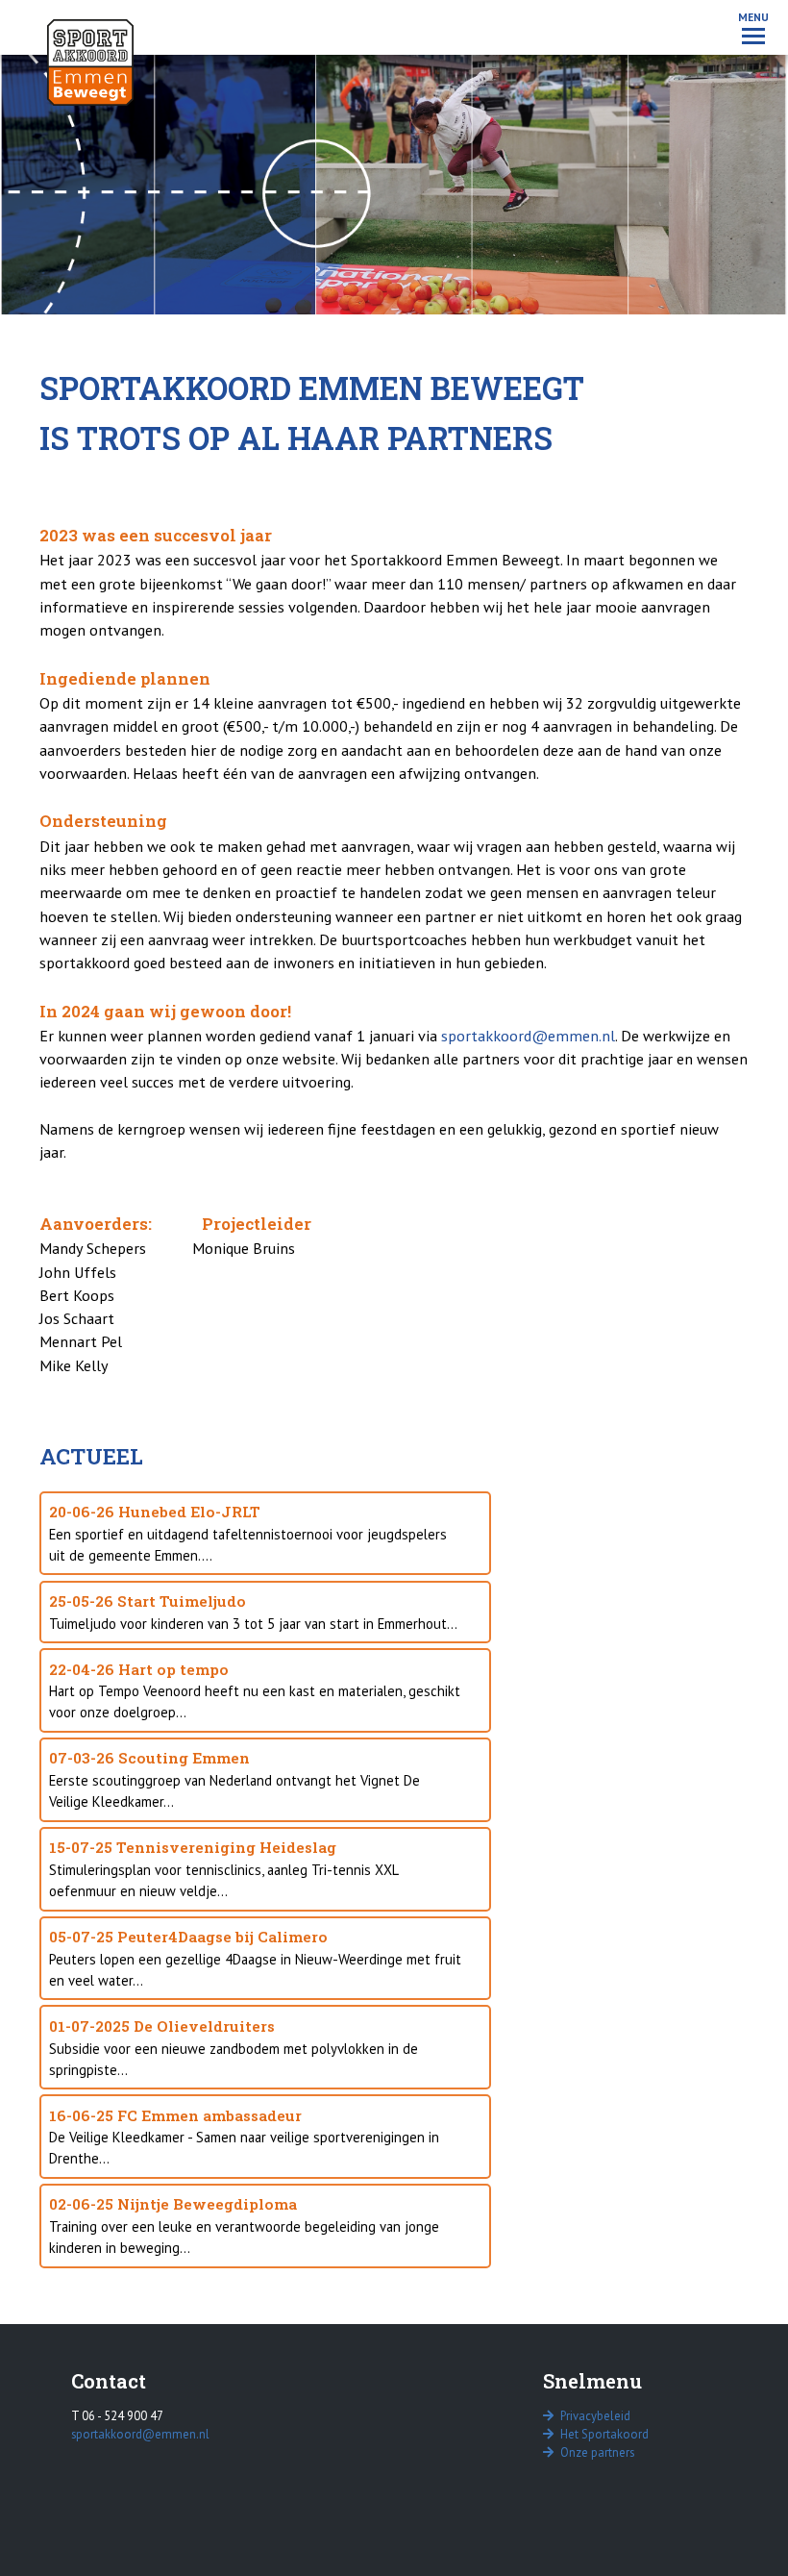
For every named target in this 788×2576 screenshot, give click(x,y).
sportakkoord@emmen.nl (528, 1036)
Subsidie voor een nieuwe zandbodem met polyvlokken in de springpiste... (234, 2048)
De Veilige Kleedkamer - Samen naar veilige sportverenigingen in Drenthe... (244, 2137)
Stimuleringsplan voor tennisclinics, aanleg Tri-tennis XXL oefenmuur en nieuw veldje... (224, 1869)
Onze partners (595, 2452)
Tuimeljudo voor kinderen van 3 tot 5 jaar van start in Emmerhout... (253, 1612)
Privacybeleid (593, 2416)
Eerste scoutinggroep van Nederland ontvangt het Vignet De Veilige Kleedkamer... (234, 1779)
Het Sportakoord (603, 2434)
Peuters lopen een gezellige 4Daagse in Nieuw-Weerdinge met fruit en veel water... (255, 1958)
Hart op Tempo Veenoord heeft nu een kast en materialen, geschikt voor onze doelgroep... (255, 1691)
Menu (753, 17)
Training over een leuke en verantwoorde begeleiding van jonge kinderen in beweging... (244, 2226)
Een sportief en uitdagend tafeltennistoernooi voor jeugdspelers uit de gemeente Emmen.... (248, 1533)
